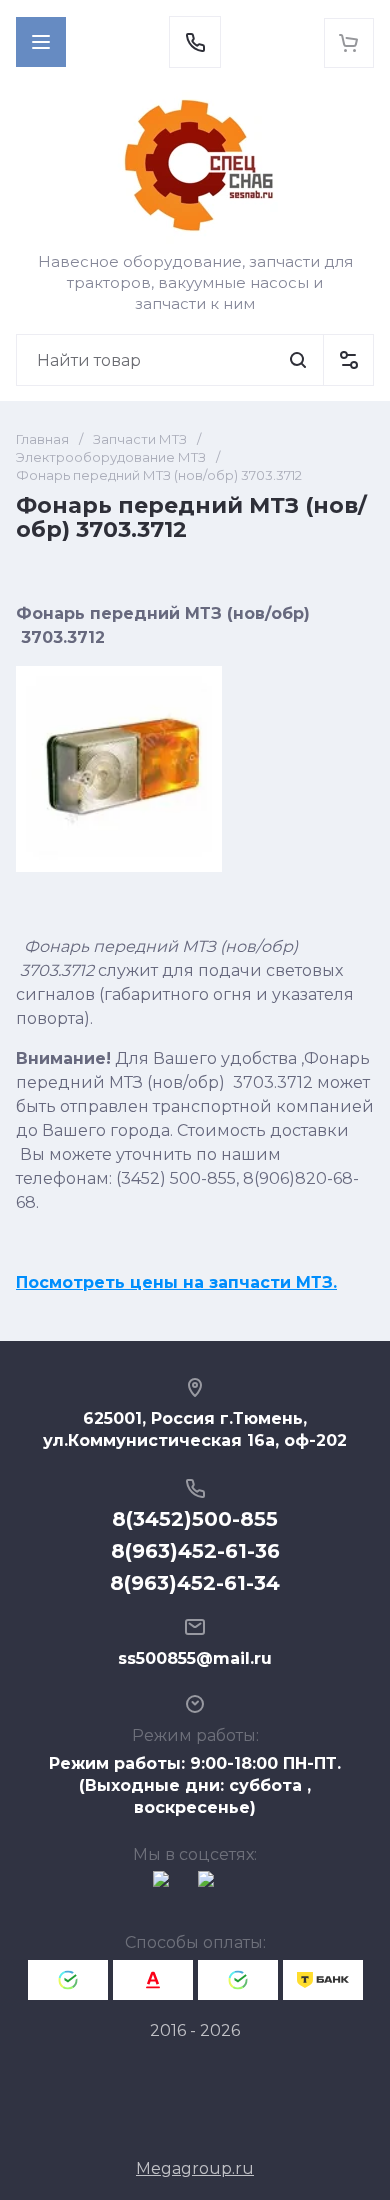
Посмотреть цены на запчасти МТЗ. (176, 1282)
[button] (41, 42)
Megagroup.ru (195, 2168)
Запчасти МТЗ (140, 439)
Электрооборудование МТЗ (111, 457)
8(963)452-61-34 (195, 1583)
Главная (42, 439)
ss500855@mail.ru (195, 1658)
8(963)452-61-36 (195, 1551)
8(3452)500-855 (195, 1519)
